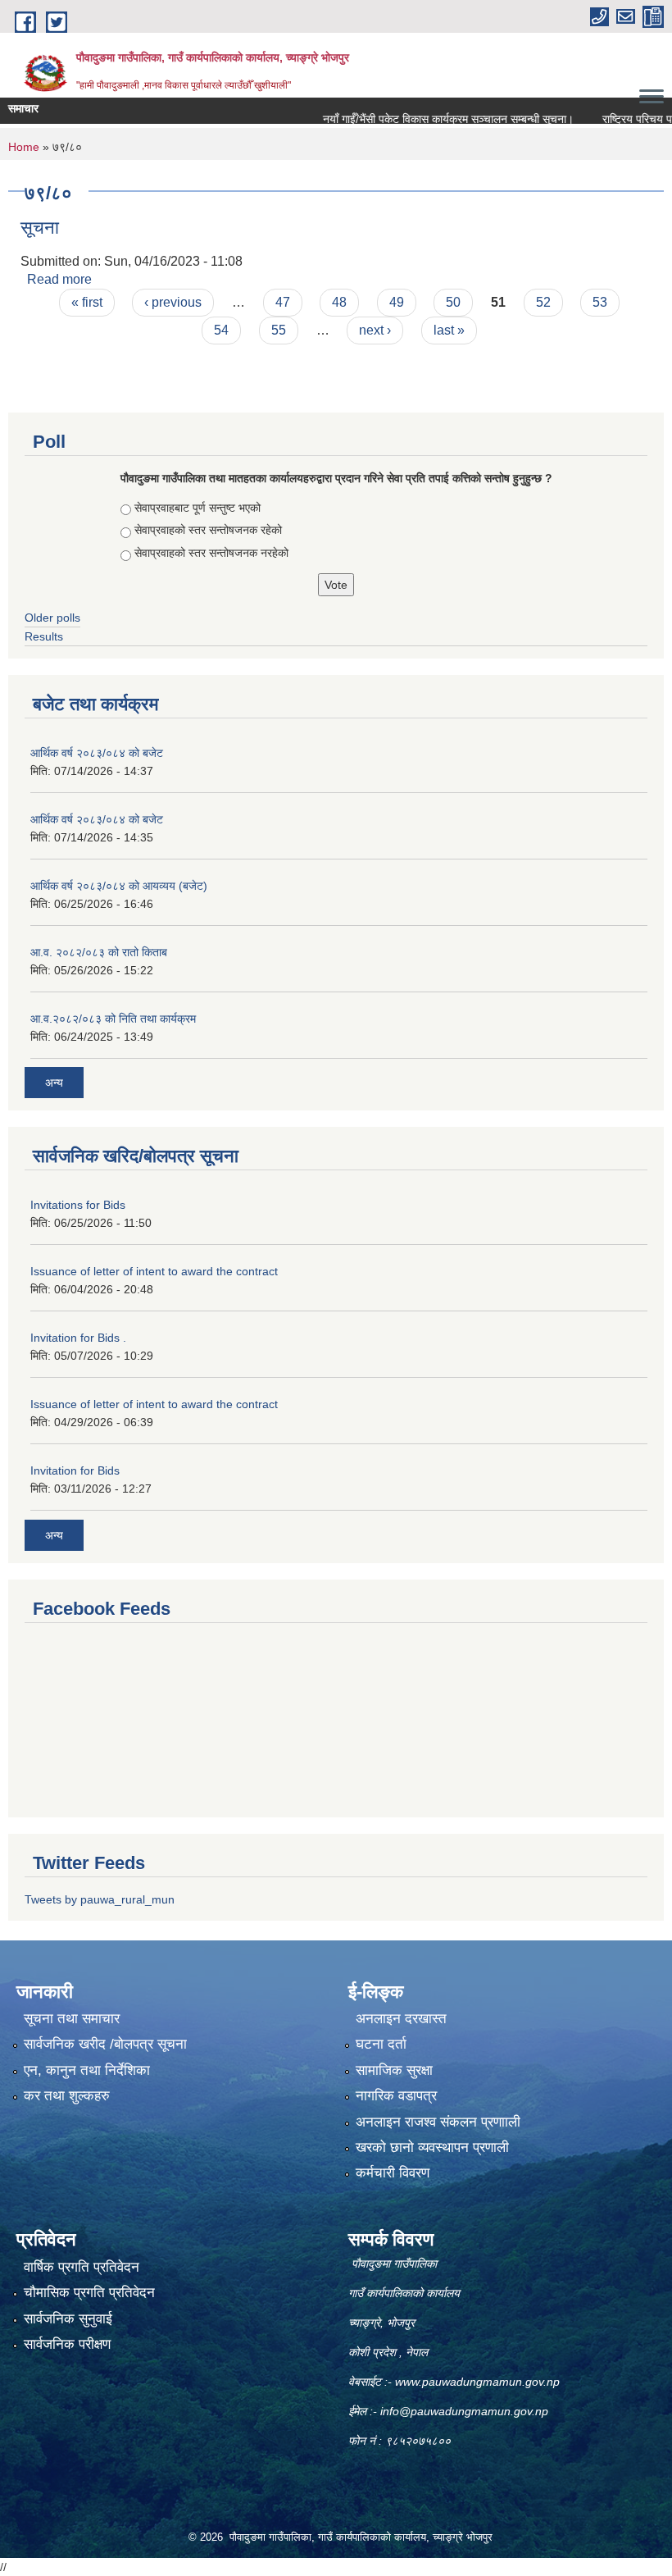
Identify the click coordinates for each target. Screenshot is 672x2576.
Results (44, 636)
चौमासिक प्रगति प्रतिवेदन (89, 2293)
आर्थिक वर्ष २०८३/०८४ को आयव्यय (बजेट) (119, 886)
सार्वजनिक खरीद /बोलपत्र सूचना (105, 2044)
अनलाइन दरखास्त (401, 2019)
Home (24, 147)
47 (283, 302)
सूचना (40, 228)
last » (449, 330)
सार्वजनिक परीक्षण (67, 2344)
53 (600, 302)
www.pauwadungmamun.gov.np (479, 2382)
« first (87, 302)
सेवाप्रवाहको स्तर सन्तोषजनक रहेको (208, 530)
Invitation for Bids (75, 1470)
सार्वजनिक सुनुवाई (68, 2319)
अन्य (54, 1083)
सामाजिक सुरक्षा (394, 2070)
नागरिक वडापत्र (396, 2096)
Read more (59, 279)
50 (453, 302)
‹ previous (173, 302)
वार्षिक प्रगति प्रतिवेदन (82, 2267)
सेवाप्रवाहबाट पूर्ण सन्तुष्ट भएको (198, 508)
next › (375, 330)
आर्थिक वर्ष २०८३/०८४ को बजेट (97, 753)
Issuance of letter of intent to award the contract (154, 1271)
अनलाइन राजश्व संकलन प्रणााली (438, 2122)
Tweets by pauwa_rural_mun (100, 1899)
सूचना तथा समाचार (72, 2019)
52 (543, 302)
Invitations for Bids (78, 1205)
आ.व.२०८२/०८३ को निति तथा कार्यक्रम (113, 1019)
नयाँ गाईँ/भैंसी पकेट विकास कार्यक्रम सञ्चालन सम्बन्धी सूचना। (419, 119)
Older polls (52, 618)
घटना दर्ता (381, 2044)
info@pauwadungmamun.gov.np (464, 2411)
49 (397, 302)
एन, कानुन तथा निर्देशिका (87, 2070)
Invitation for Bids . (78, 1338)
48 (339, 302)
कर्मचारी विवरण (393, 2173)
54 (221, 330)
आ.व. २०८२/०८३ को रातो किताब (99, 952)
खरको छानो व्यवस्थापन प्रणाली (432, 2147)
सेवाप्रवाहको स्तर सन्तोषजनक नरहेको (211, 553)
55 (279, 330)
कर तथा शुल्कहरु (67, 2096)
